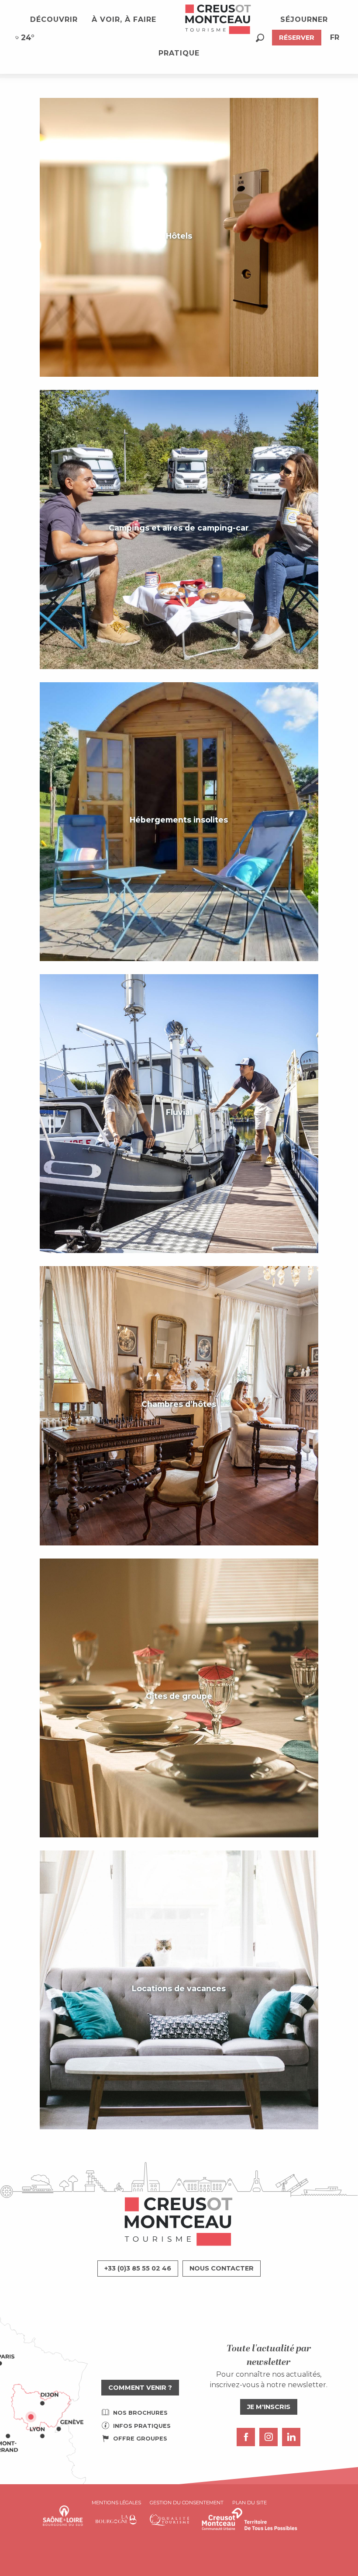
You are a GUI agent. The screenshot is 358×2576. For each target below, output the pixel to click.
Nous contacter (222, 2268)
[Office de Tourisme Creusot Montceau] (218, 20)
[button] (260, 38)
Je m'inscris (269, 2407)
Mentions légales (116, 2503)
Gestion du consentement (187, 2503)
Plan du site (250, 2503)
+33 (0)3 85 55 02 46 (138, 2268)
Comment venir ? (140, 2388)
